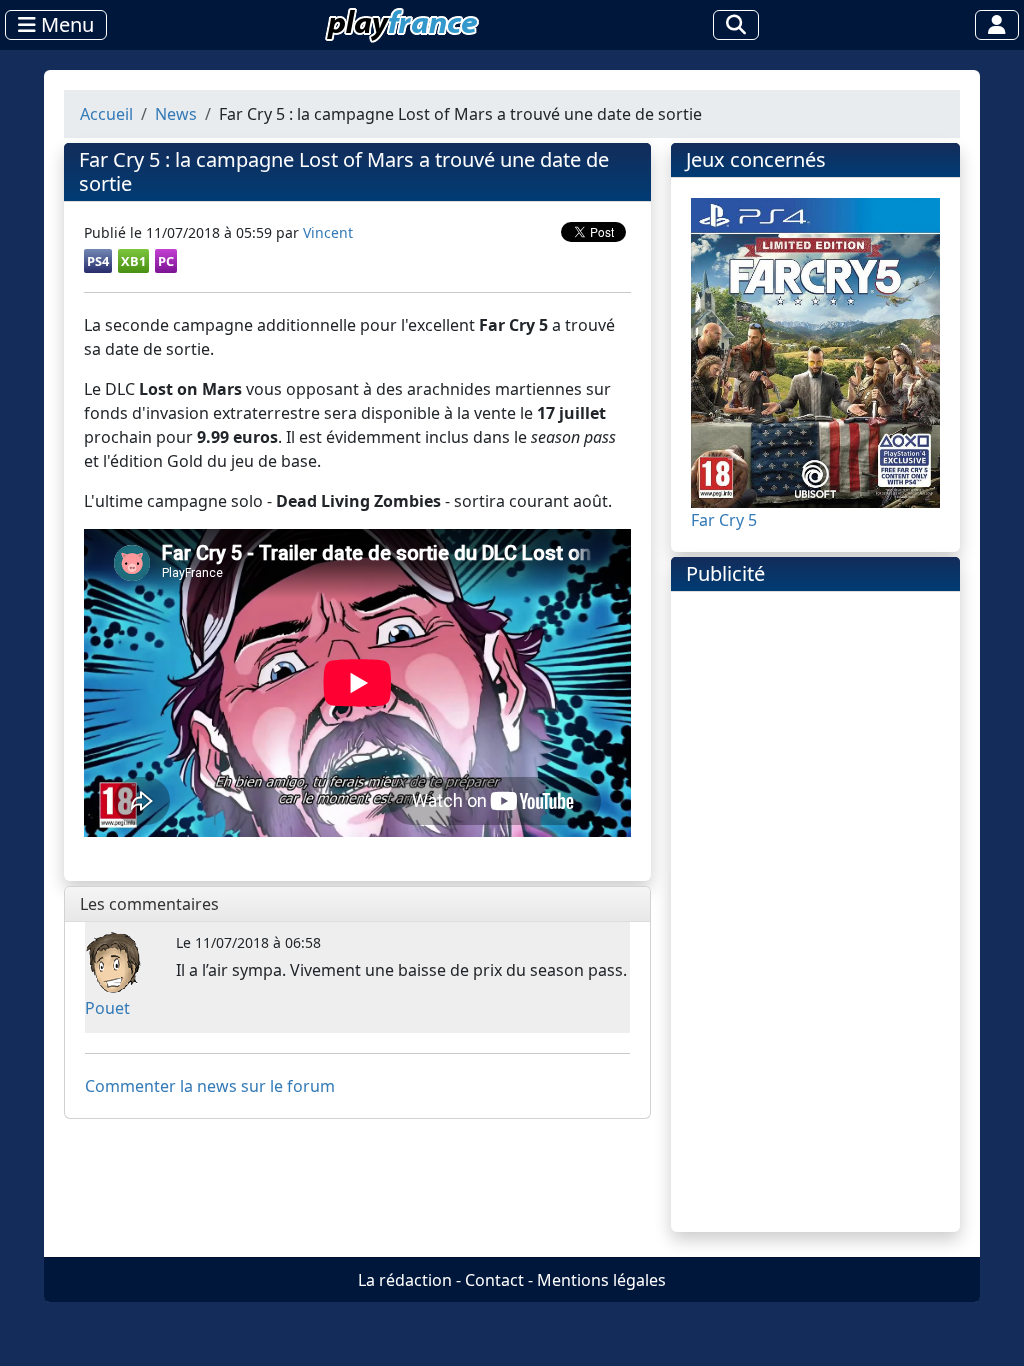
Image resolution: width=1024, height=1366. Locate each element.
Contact (494, 1280)
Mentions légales (601, 1280)
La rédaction (405, 1280)
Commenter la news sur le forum (210, 1086)
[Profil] (997, 25)
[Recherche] (736, 25)
